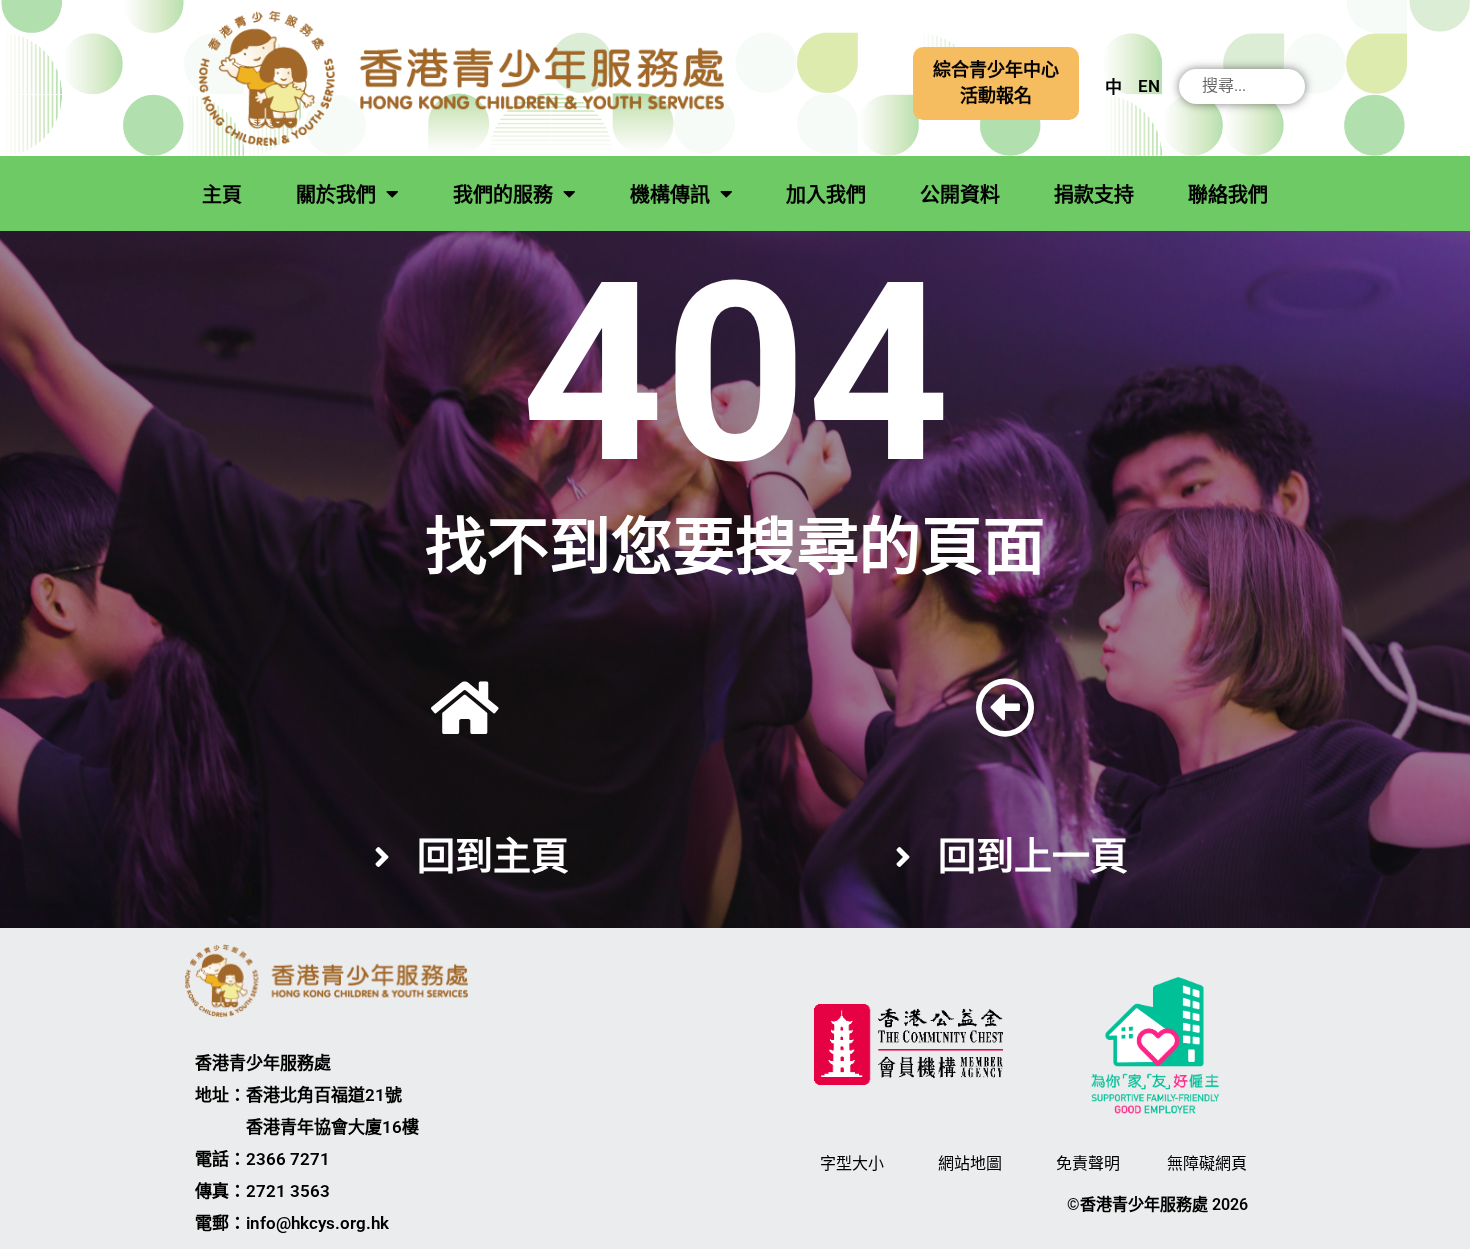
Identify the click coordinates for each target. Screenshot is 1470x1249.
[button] (996, 83)
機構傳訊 (670, 195)
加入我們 (826, 195)
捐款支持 (1094, 195)
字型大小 (852, 1163)
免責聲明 (1088, 1163)
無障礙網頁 (1207, 1163)
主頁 (222, 195)
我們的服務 (503, 195)
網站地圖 (970, 1163)
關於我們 (336, 195)
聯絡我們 (1228, 195)
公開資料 (960, 195)
